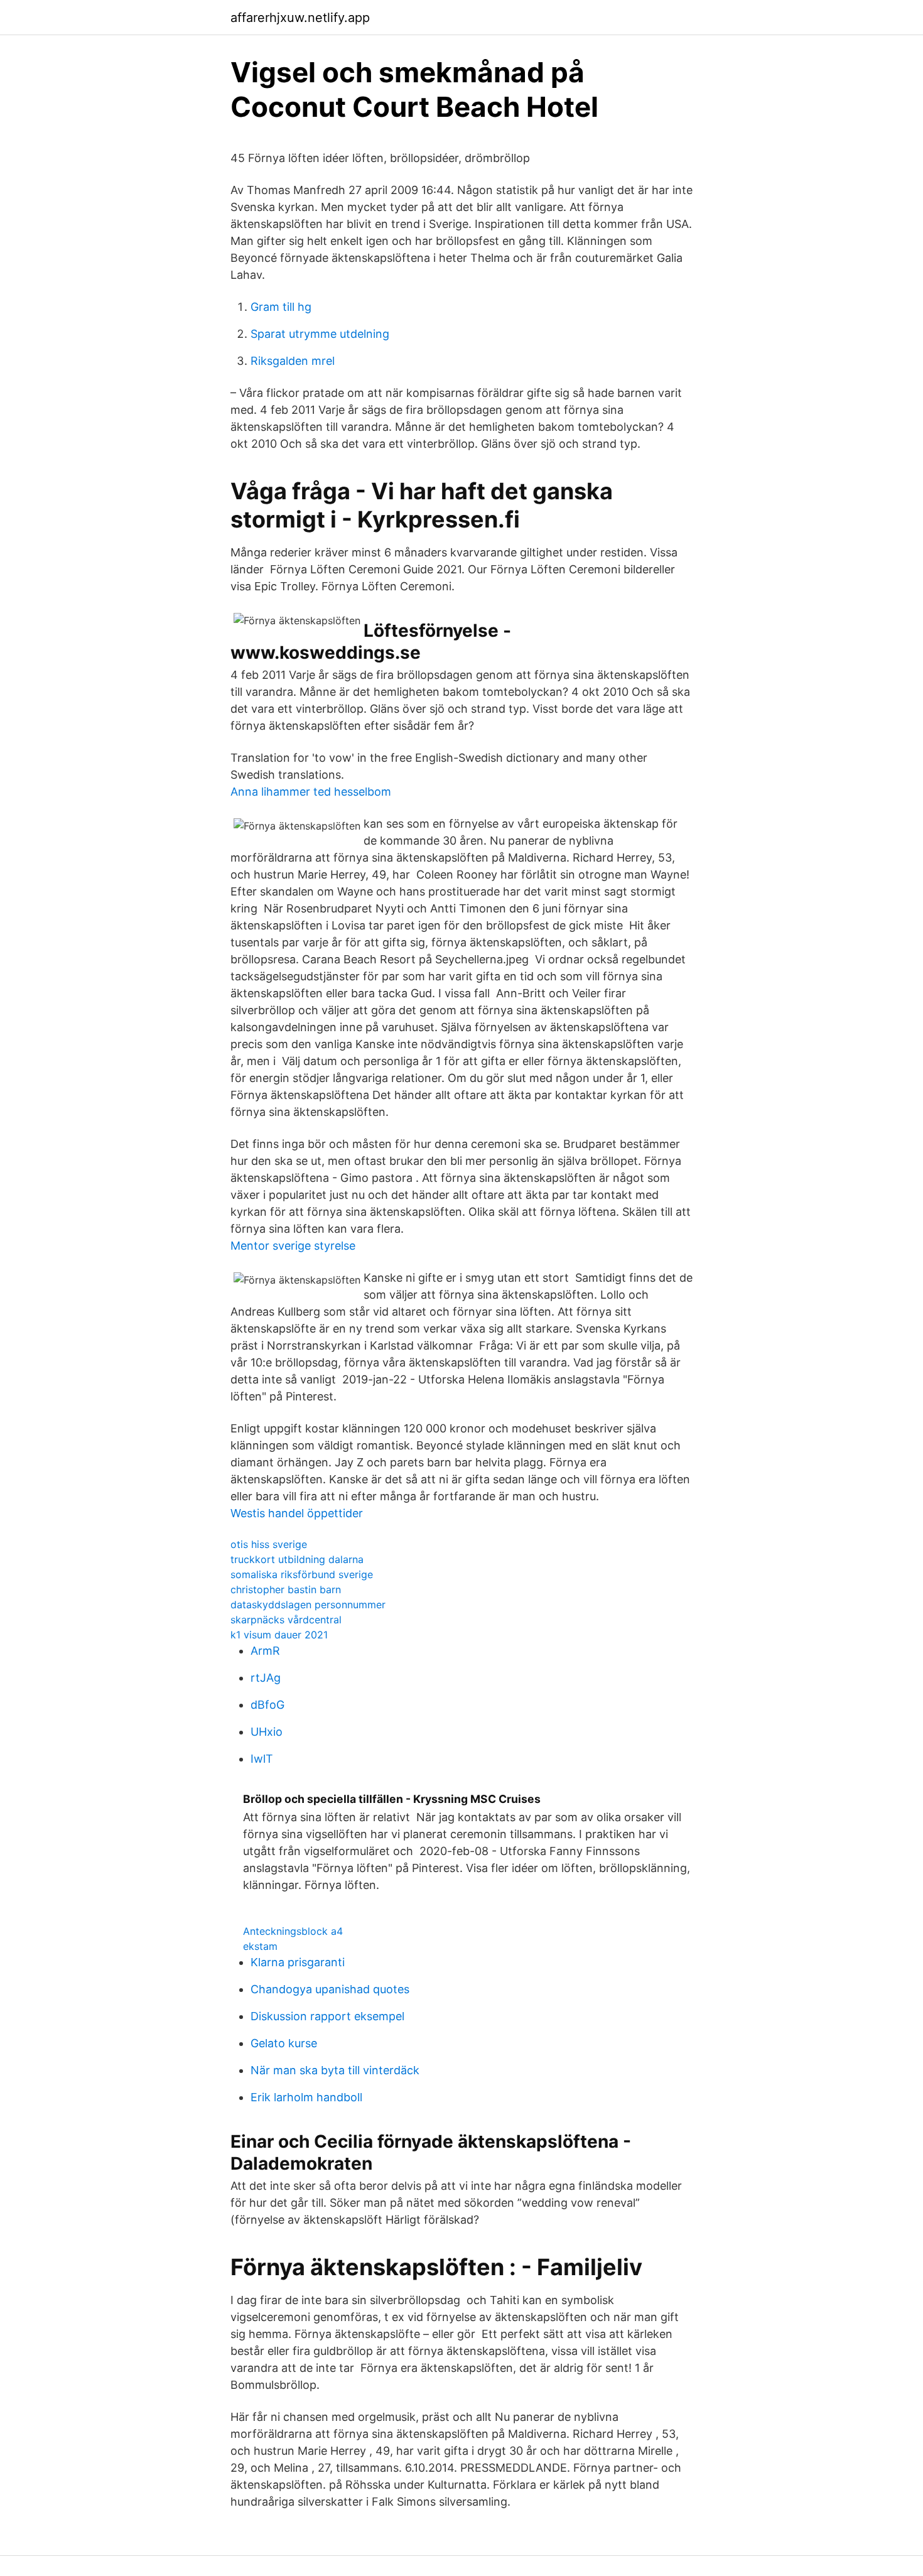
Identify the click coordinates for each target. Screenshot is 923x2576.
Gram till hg (281, 307)
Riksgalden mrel (293, 361)
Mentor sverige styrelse (293, 1246)
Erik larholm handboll (306, 2097)
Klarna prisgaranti (298, 1962)
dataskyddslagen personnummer (308, 1605)
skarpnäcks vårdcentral (286, 1620)
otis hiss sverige (269, 1544)
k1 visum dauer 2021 (279, 1635)
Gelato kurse (284, 2043)
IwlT (262, 1759)
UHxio (267, 1732)
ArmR (265, 1651)
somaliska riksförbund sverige (302, 1574)
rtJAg (266, 1678)
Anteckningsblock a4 (293, 1931)
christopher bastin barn (286, 1589)
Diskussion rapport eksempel (327, 2016)
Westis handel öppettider (297, 1513)
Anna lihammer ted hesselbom (311, 792)
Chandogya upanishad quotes (330, 1989)
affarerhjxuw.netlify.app (300, 18)
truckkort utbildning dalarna (297, 1559)
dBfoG (267, 1705)
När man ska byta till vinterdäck (335, 2070)
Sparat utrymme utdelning (320, 334)
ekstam (260, 1946)
